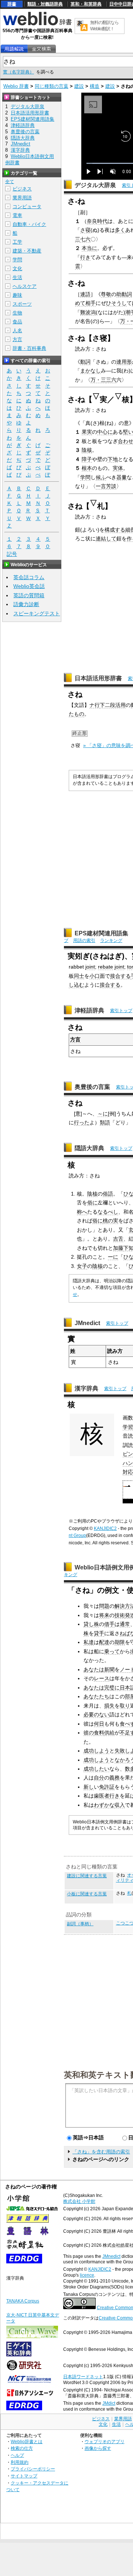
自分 (99, 1778)
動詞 (85, 362)
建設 (79, 86)
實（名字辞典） (18, 72)
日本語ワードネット (83, 2377)
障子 (87, 459)
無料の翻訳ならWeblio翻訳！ (104, 26)
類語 (105, 1122)
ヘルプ (17, 2455)
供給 (109, 1733)
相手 (91, 303)
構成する (115, 530)
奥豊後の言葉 (92, 1087)
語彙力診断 (26, 604)
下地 (113, 459)
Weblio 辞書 (16, 86)
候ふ (101, 477)
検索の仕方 (22, 2448)
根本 (87, 468)
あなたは (94, 1669)
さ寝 (85, 230)
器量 (122, 477)
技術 (120, 1615)
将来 (104, 1615)
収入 (120, 1805)
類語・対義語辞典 (45, 4)
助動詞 (124, 294)
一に (113, 1257)
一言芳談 (106, 486)
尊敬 (106, 294)
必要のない (96, 1715)
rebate (105, 967)
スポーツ (22, 304)
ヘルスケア (25, 286)
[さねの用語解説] (14, 49)
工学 (17, 242)
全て (10, 182)
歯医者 (102, 1796)
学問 (85, 477)
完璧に (112, 1688)
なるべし (108, 1212)
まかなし (91, 371)
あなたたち (96, 1696)
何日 (99, 1724)
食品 (17, 322)
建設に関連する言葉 (87, 1876)
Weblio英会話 (29, 586)
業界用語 (22, 198)
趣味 (17, 295)
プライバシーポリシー (33, 2469)
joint (90, 967)
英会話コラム (29, 577)
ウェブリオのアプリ (105, 2441)
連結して (106, 539)
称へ (82, 1212)
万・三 (98, 380)
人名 (17, 331)
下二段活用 (113, 705)
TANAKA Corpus (23, 2301)
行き (85, 257)
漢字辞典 (86, 1388)
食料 (99, 1733)
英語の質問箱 (29, 595)
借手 (109, 1624)
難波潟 (88, 312)
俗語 (108, 1194)
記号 (12, 554)
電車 (17, 215)
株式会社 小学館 (79, 2201)
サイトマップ (24, 2476)
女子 (82, 1266)
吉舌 (118, 1239)
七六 (85, 239)
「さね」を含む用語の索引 (101, 2152)
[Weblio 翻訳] (82, 26)
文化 (17, 269)
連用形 (124, 362)
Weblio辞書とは (27, 2441)
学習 (128, 1427)
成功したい (96, 1769)
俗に (92, 1203)
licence (87, 2275)
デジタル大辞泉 (95, 185)
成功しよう (96, 1751)
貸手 (99, 1633)
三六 (111, 380)
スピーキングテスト (37, 613)
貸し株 (91, 1624)
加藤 (118, 1248)
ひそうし (116, 303)
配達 (104, 1642)
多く (120, 230)
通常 (125, 1624)
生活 (17, 277)
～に (103, 1114)
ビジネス (22, 189)
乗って (112, 1651)
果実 (87, 432)
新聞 (109, 1669)
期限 (120, 1642)
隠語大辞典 (89, 1148)
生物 (17, 313)
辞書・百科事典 (29, 348)
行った (82, 1122)
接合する (120, 976)
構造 (95, 86)
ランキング (111, 940)
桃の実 (110, 1221)
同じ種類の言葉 (52, 86)
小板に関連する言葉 (87, 1894)
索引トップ (121, 1011)
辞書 (12, 4)
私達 (89, 1642)
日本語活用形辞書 (98, 678)
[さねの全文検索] (41, 49)
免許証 (107, 1787)
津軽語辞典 (89, 1010)
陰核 (87, 450)
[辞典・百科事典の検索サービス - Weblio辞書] (37, 24)
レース (102, 1678)
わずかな (104, 1805)
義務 (115, 1778)
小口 (95, 976)
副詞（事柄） (80, 1924)
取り (125, 1706)
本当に (89, 248)
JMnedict (87, 1323)
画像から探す (98, 2448)
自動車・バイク (29, 224)
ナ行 (95, 705)
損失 (109, 1706)
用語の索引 (84, 940)
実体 (118, 468)
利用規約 (20, 2462)
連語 (85, 294)
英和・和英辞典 (86, 4)
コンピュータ (27, 207)
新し (89, 1787)
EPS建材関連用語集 (101, 933)
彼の (89, 1733)
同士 (79, 976)
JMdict (109, 2403)
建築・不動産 (27, 251)
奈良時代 (97, 221)
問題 (104, 1606)
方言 (75, 1039)
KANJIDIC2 (105, 1528)
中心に (105, 432)
